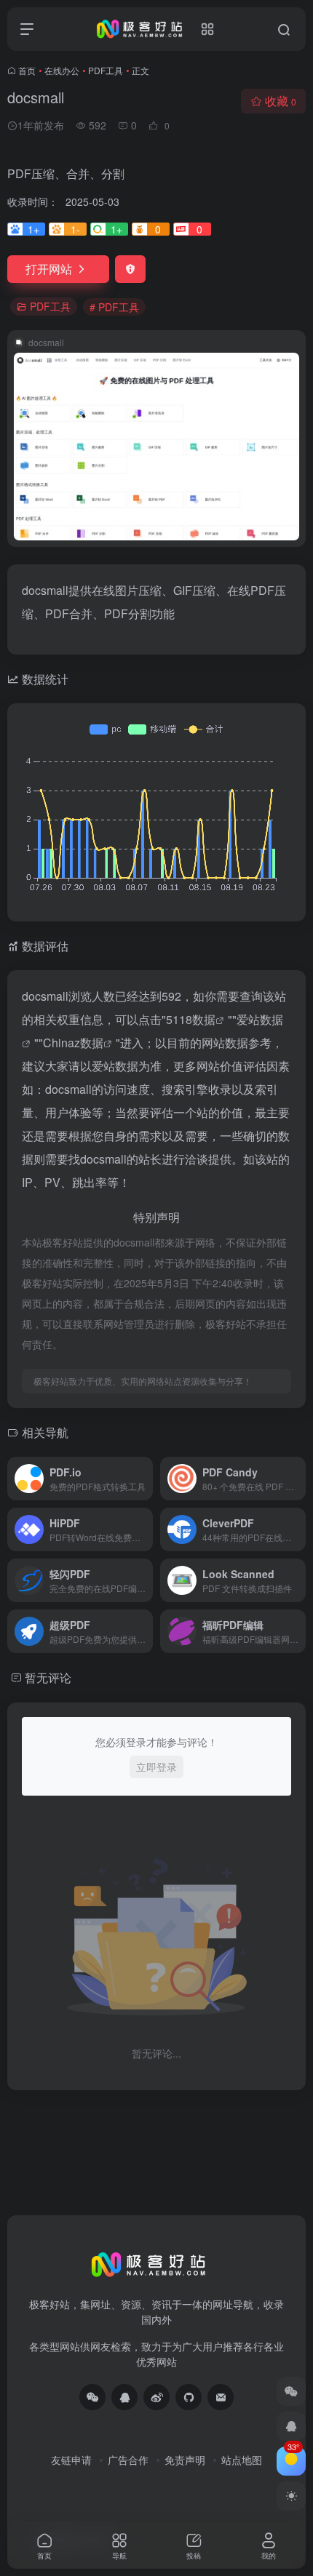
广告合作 (128, 2460)
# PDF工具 (114, 307)
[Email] (221, 2397)
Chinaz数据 (73, 1043)
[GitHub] (189, 2397)
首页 (27, 70)
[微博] (156, 2397)
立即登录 (156, 1767)
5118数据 (191, 1019)
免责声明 (185, 2460)
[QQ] (124, 2397)
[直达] (145, 1479)
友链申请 (71, 2460)
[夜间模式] (291, 2496)
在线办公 (62, 70)
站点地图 (242, 2460)
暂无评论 (48, 1677)
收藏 (281, 101)
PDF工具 (106, 70)
